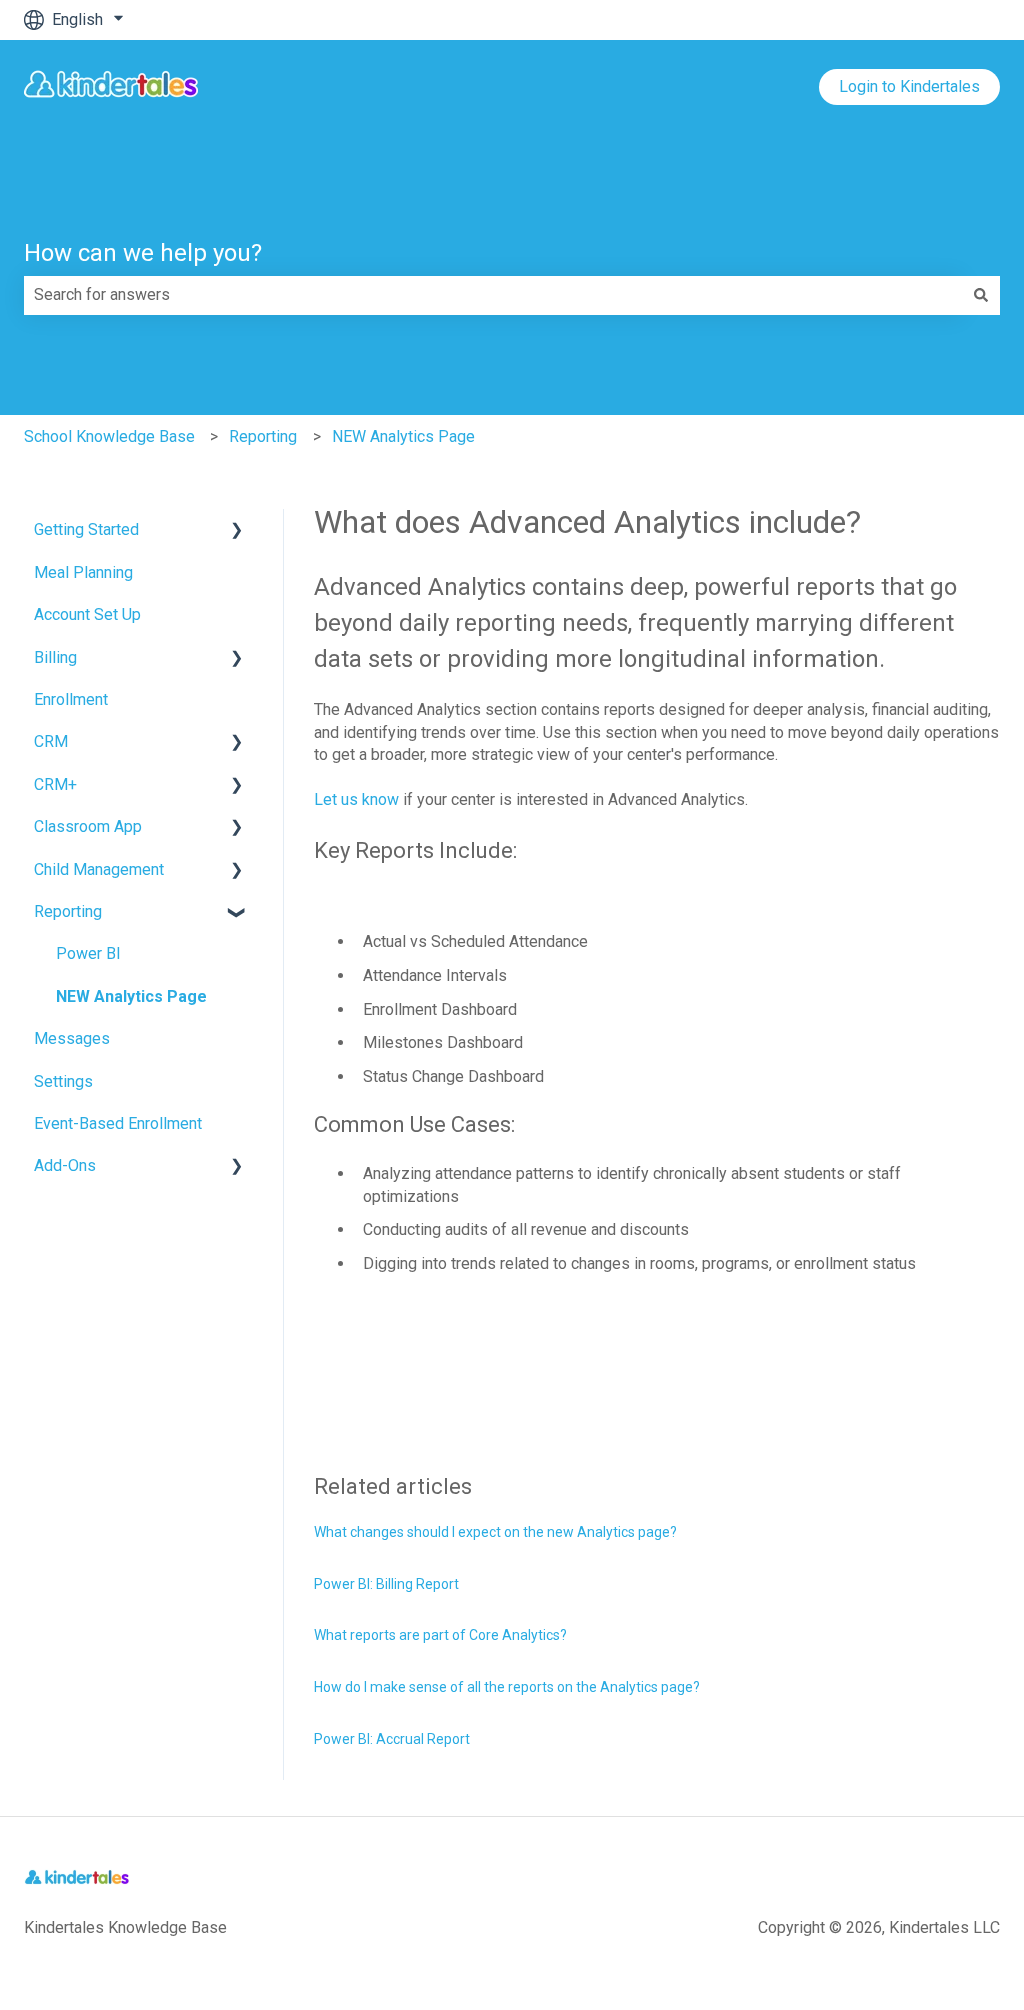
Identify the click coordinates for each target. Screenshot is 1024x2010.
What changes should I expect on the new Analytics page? (495, 1532)
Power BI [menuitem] (88, 953)
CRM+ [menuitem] (55, 784)
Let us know (356, 799)
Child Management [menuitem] (99, 869)
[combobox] (493, 295)
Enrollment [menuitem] (71, 699)
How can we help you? (143, 253)
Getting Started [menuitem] (86, 529)
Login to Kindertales (909, 86)
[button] (237, 531)
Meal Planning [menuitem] (83, 572)
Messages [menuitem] (72, 1038)
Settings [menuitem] (63, 1081)
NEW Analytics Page (403, 436)
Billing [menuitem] (55, 657)
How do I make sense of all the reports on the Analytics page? (507, 1687)
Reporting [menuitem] (68, 911)
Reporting (263, 436)
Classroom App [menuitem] (88, 826)
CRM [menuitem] (51, 741)
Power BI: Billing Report (386, 1584)
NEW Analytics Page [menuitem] (131, 996)
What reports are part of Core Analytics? (440, 1635)
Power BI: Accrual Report (392, 1739)
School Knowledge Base (109, 436)
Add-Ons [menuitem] (65, 1165)
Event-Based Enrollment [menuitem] (118, 1123)
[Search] (981, 295)
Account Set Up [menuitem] (87, 614)
